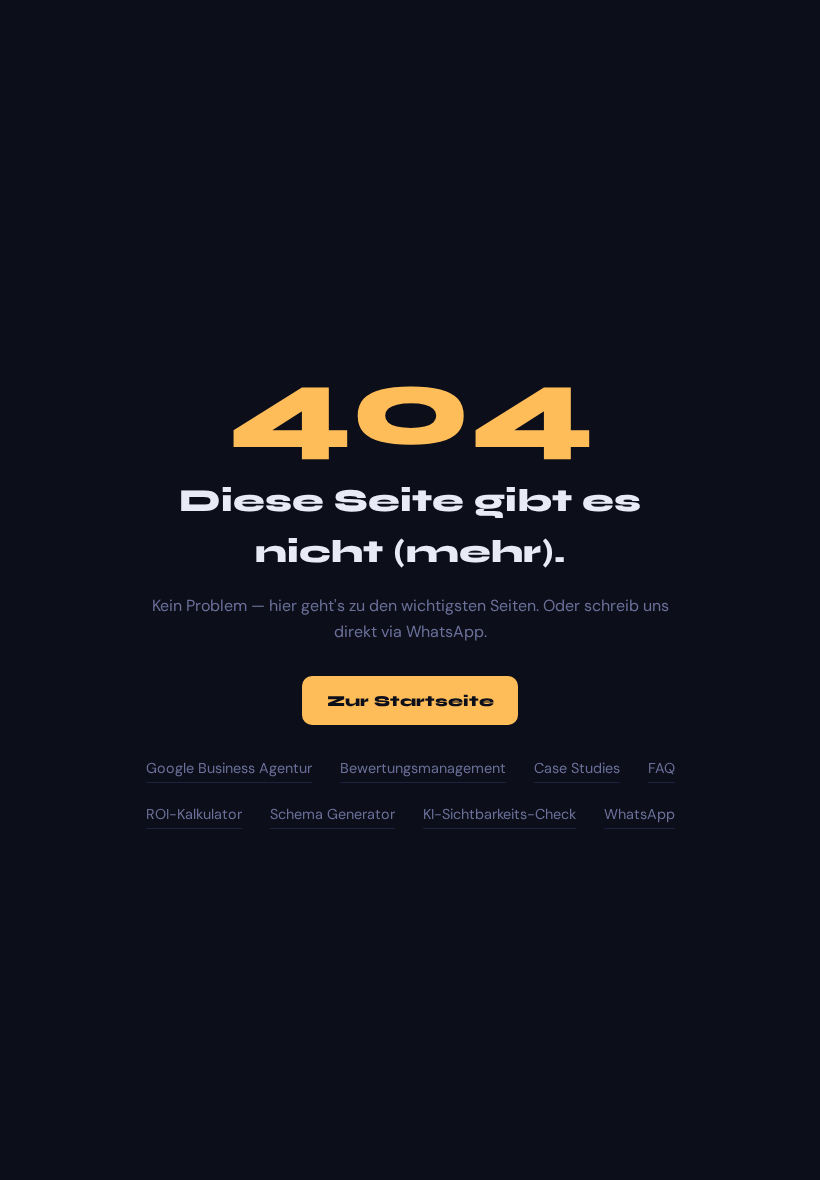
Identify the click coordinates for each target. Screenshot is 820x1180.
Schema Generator (332, 814)
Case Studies (577, 768)
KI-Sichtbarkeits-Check (499, 814)
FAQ (661, 768)
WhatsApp (639, 814)
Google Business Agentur (229, 768)
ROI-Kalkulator (194, 814)
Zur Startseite (410, 701)
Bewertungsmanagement (423, 768)
